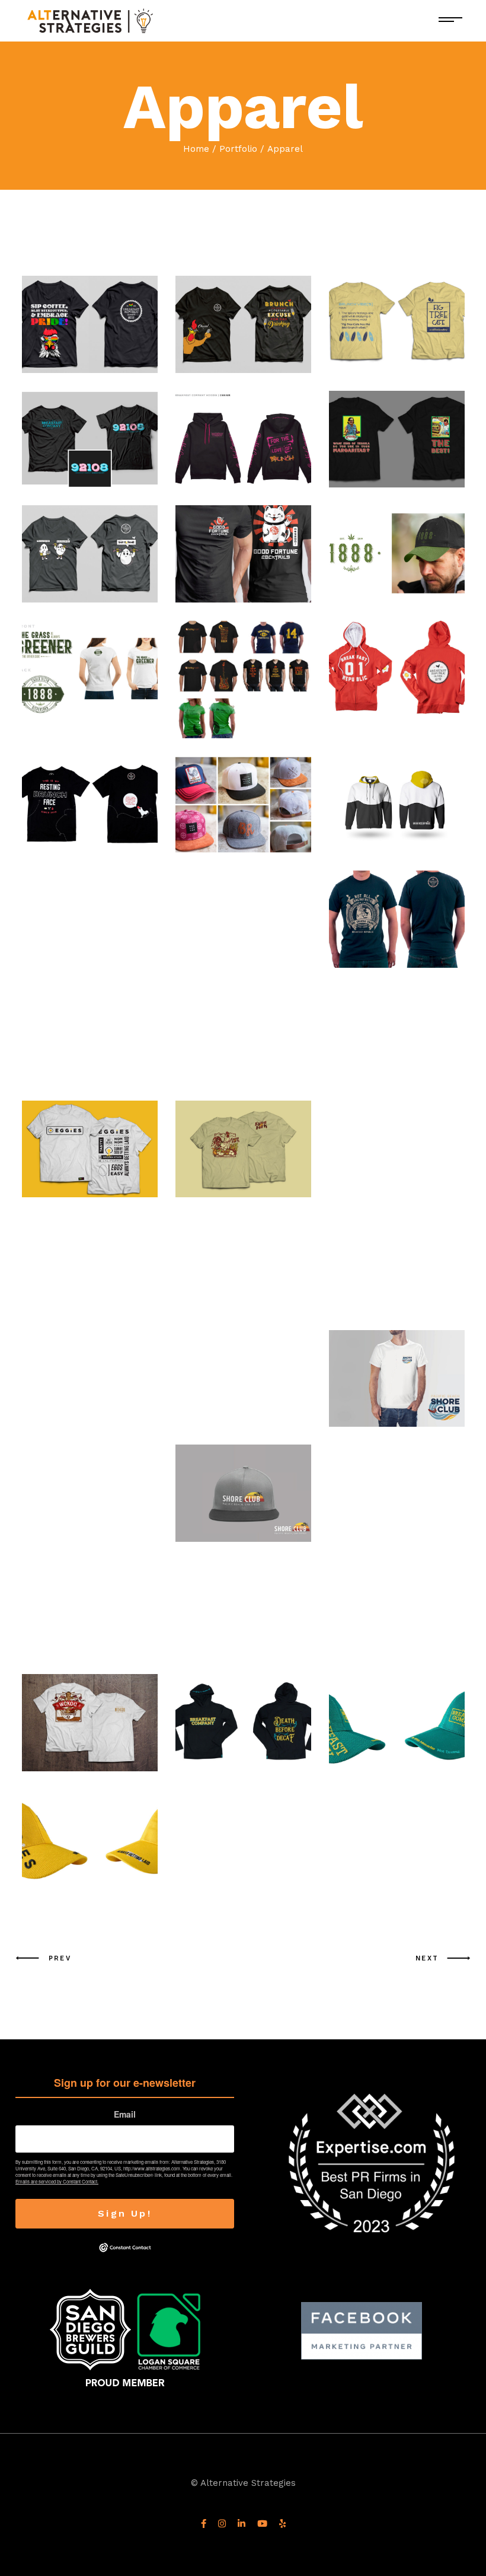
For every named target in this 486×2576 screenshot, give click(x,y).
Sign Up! (125, 2213)
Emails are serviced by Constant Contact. (57, 2181)
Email (125, 2114)
